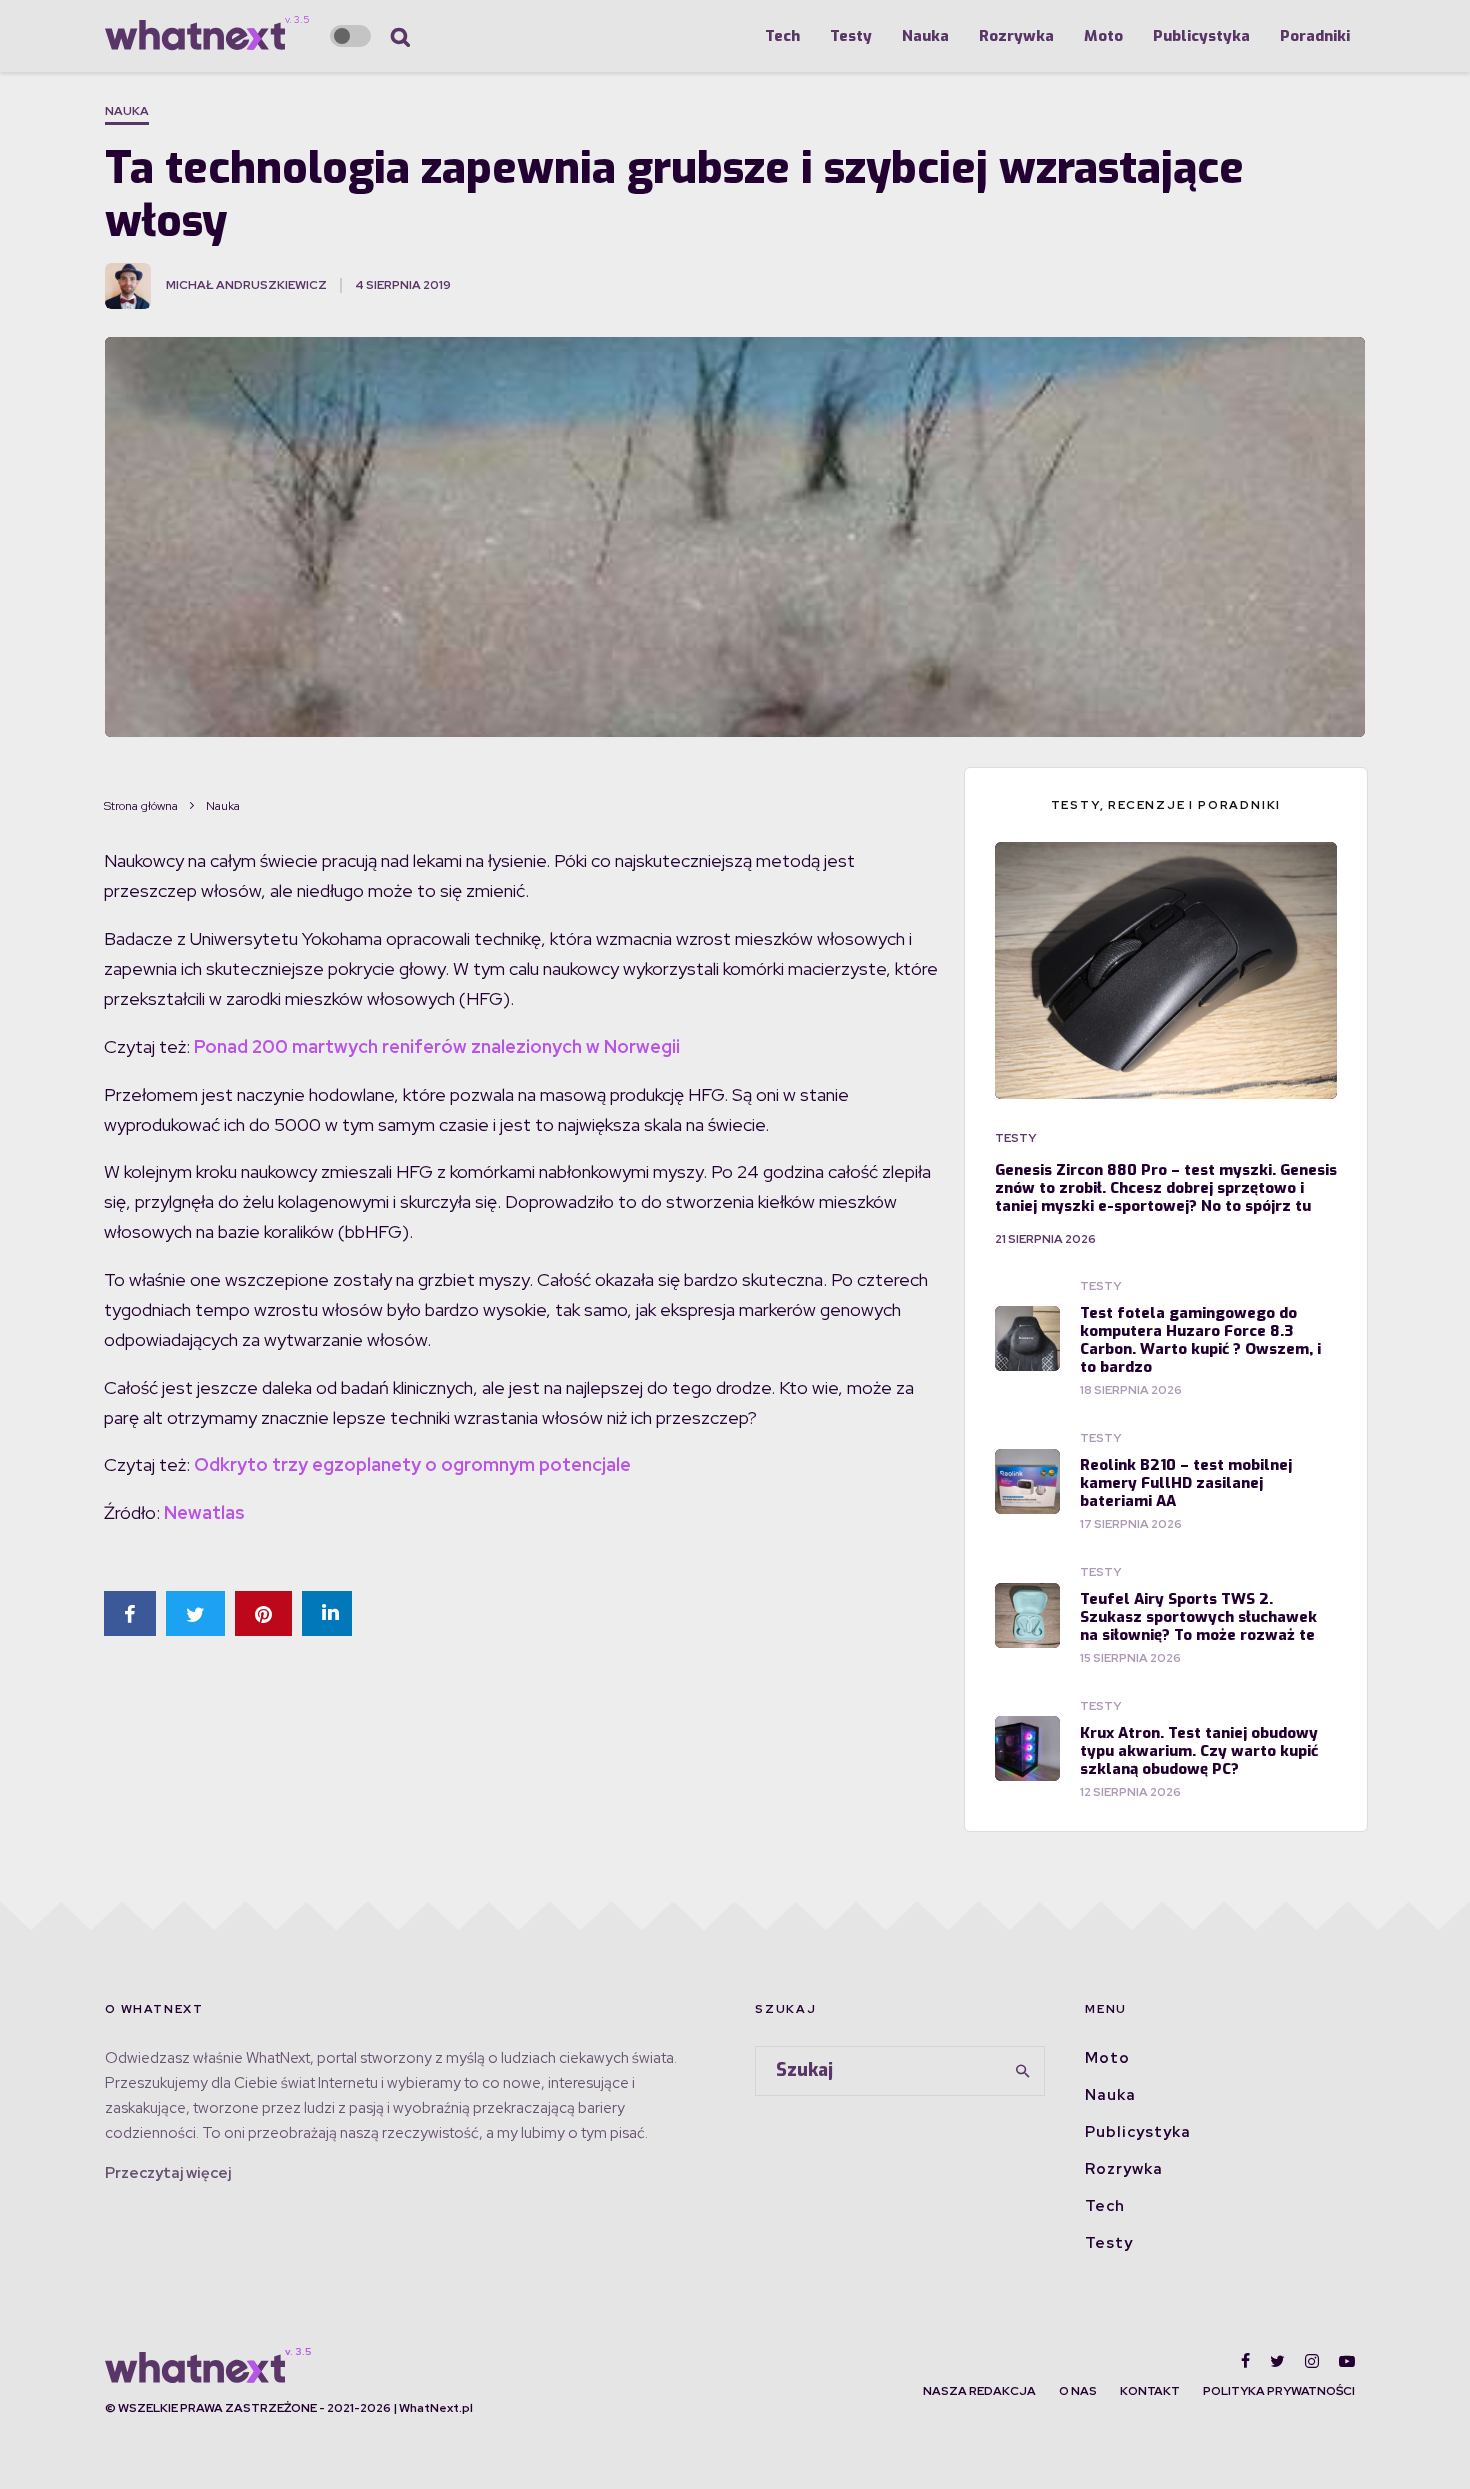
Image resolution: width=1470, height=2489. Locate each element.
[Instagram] (1312, 2361)
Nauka (925, 36)
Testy (851, 36)
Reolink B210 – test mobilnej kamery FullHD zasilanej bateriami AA (1186, 1483)
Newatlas (204, 1512)
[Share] (130, 1613)
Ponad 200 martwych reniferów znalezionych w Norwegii (437, 1046)
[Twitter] (1277, 2361)
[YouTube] (1347, 2361)
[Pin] (263, 1613)
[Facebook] (1245, 2361)
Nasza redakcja (979, 2391)
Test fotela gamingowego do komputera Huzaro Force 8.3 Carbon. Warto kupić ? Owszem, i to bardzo (1200, 1340)
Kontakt (1150, 2391)
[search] (1023, 2071)
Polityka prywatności (1279, 2391)
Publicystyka (1201, 36)
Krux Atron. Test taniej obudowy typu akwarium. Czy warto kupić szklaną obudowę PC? (1199, 1751)
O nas (1078, 2391)
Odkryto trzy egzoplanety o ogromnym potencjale (412, 1464)
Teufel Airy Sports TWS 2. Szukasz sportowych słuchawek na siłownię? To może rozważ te (1198, 1617)
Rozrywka (1016, 36)
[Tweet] (195, 1613)
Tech (782, 36)
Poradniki (1315, 36)
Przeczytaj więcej (168, 2173)
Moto (1103, 36)
